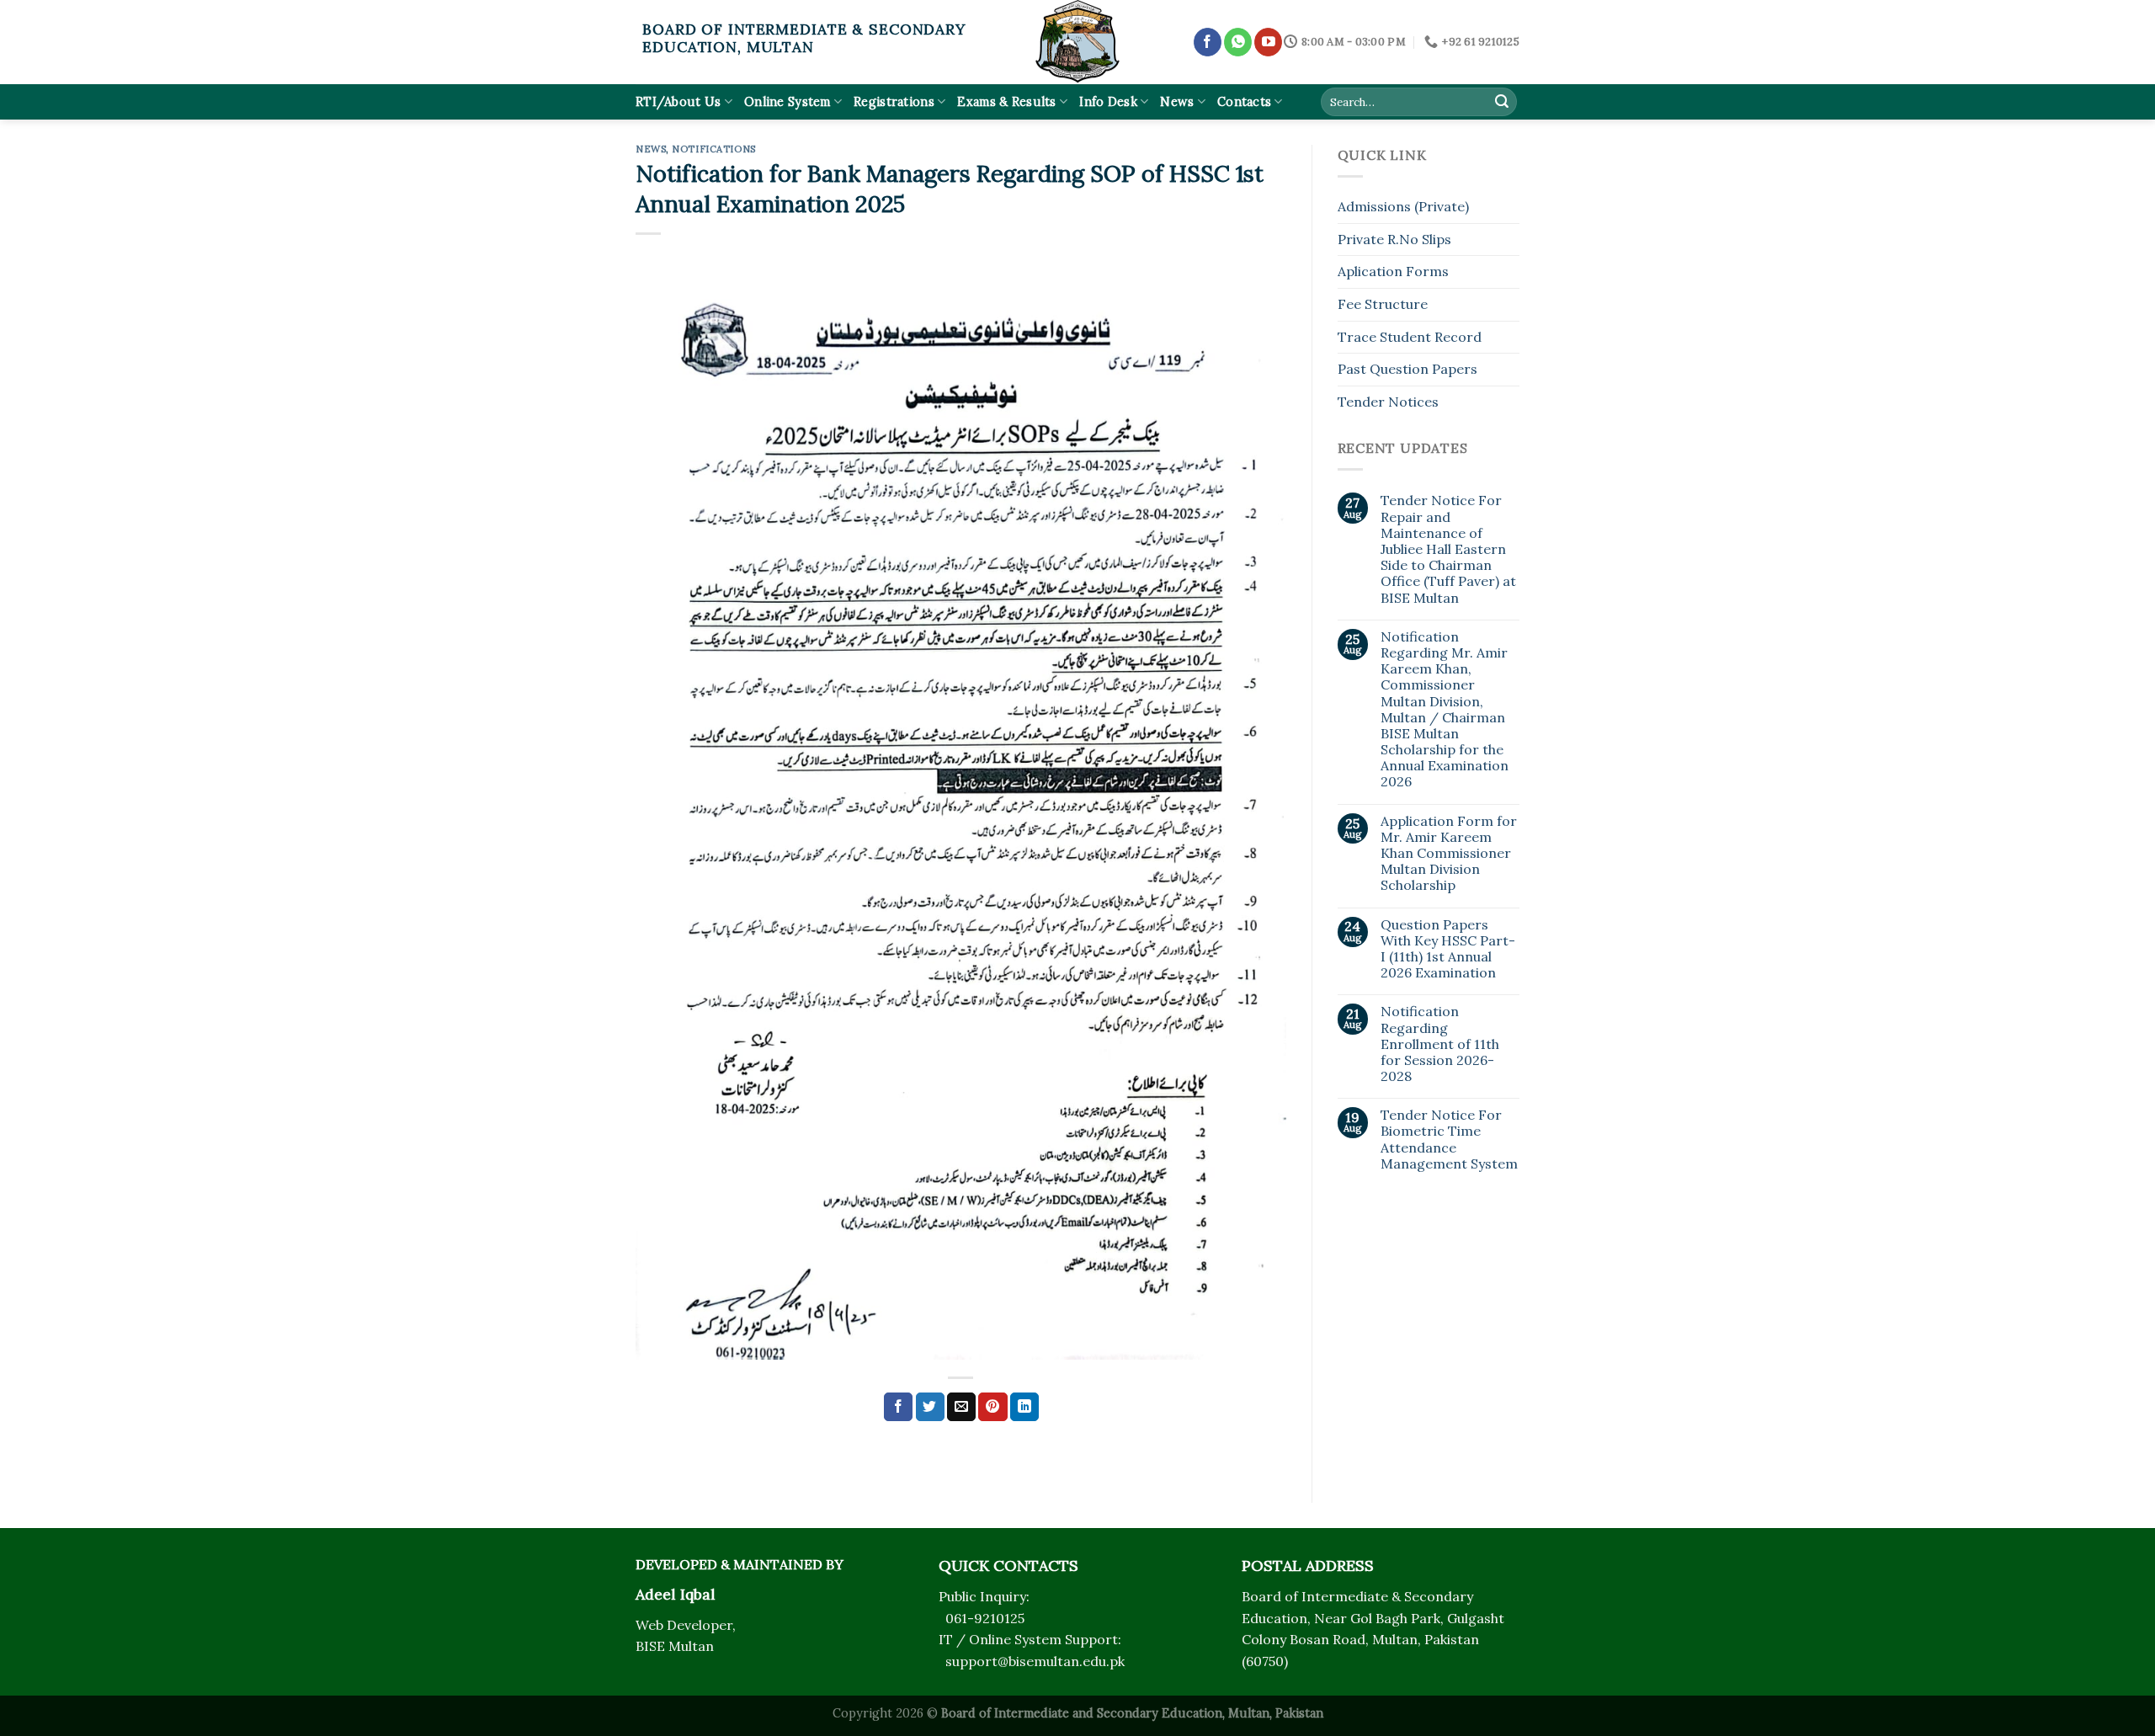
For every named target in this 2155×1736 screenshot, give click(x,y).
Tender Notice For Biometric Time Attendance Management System (1449, 1140)
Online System (788, 102)
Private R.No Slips (1394, 239)
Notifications (713, 149)
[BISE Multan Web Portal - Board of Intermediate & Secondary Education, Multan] (1077, 42)
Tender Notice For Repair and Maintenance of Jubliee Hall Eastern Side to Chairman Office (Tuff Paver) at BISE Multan (1448, 549)
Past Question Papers (1407, 369)
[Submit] (1502, 102)
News (1177, 102)
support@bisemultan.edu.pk (1035, 1661)
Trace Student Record (1410, 337)
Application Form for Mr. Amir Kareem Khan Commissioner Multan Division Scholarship (1449, 854)
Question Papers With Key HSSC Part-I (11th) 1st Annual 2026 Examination (1448, 949)
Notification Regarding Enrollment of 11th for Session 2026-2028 (1440, 1044)
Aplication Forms (1393, 271)
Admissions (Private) (1403, 206)
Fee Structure (1383, 304)
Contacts (1244, 102)
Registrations (894, 102)
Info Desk (1108, 102)
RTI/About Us (678, 102)
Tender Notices (1388, 402)
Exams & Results (1006, 102)
